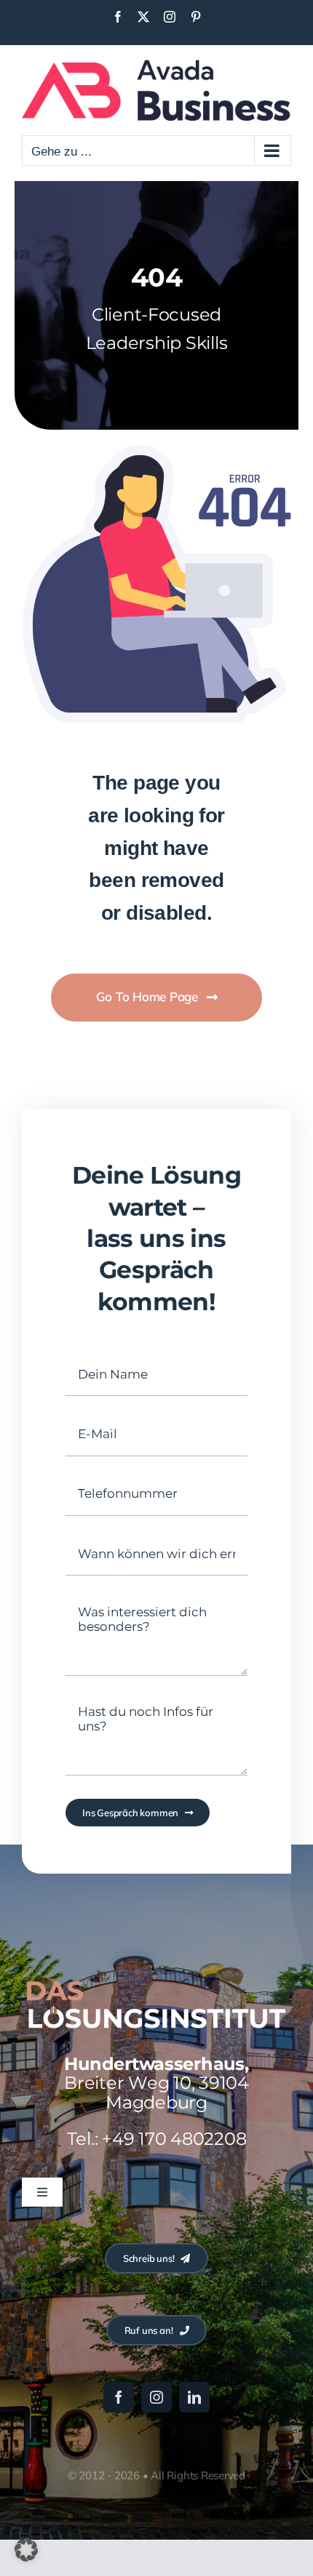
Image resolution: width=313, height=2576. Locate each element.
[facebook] (119, 2397)
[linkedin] (194, 2397)
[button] (26, 2550)
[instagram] (156, 2397)
